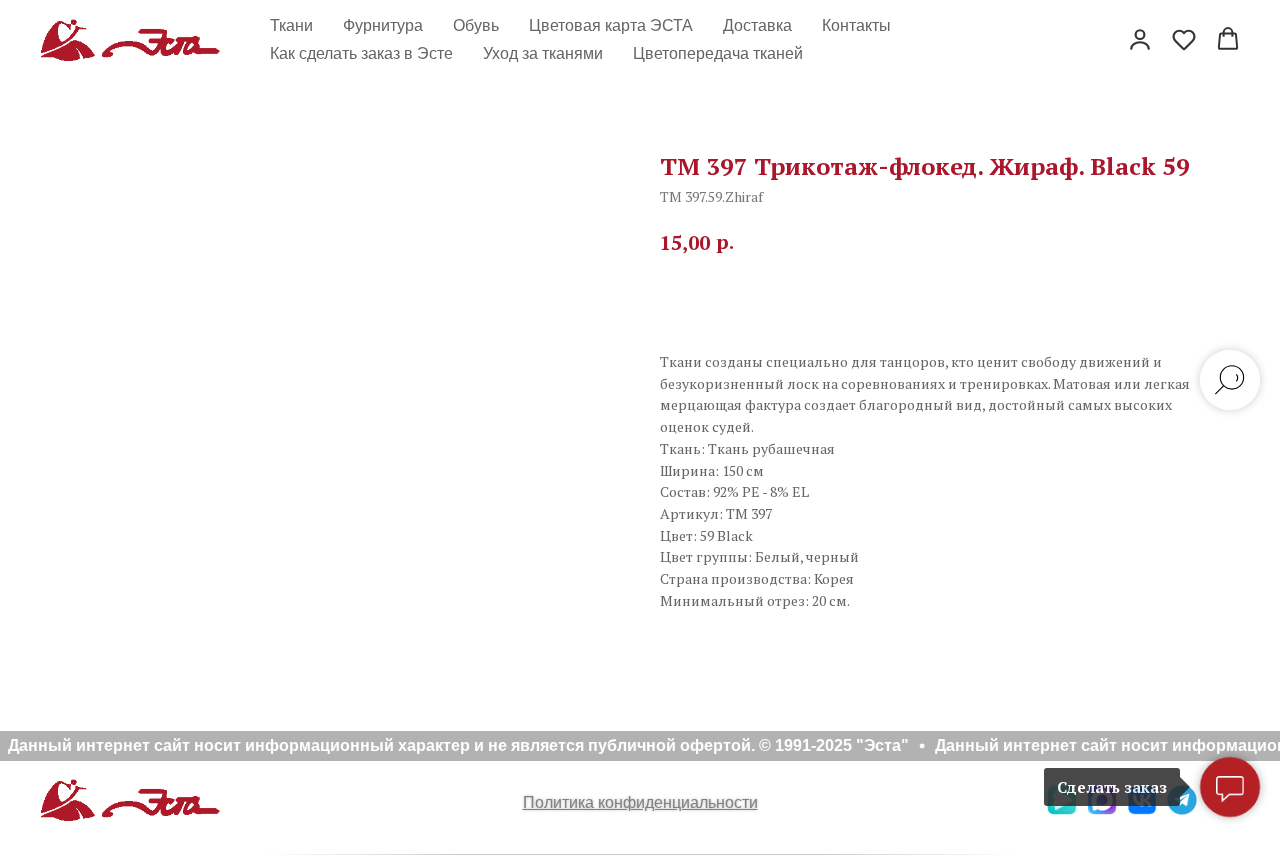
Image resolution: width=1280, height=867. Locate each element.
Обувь (476, 25)
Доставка (757, 25)
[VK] (1142, 809)
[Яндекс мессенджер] (1062, 809)
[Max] (1102, 809)
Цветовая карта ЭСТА (611, 25)
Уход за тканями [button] (543, 53)
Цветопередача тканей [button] (718, 53)
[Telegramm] (1182, 809)
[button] (1140, 39)
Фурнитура (383, 25)
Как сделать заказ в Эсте (361, 53)
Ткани (291, 25)
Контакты (856, 25)
